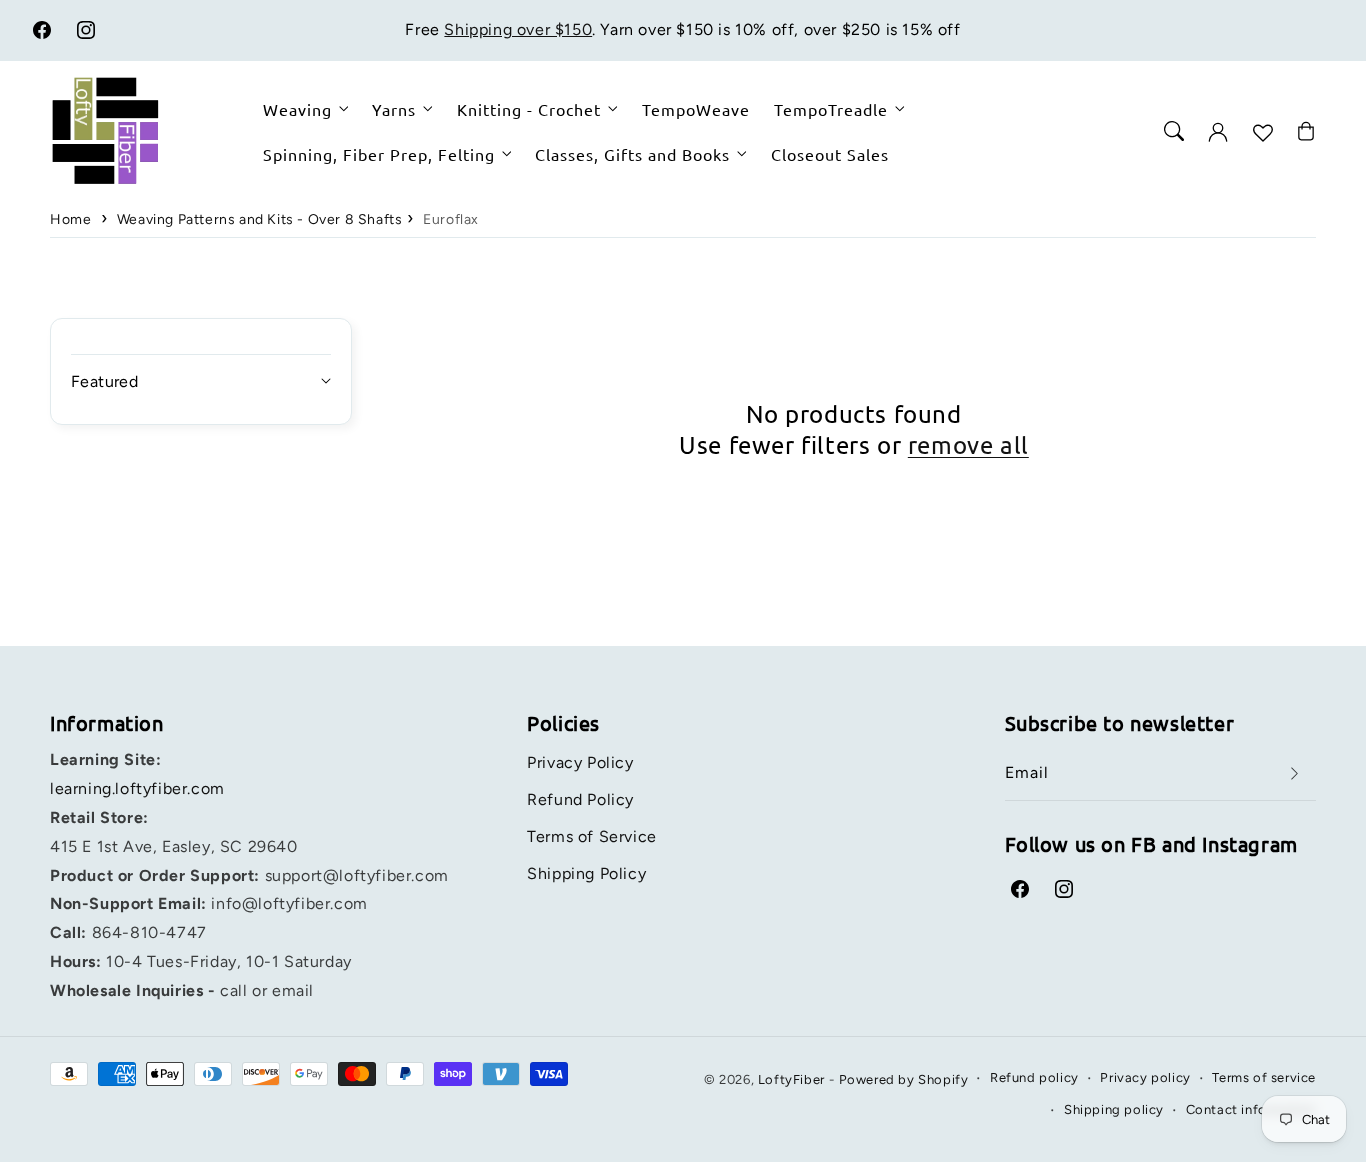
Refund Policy (580, 799)
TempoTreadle (831, 109)
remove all (968, 444)
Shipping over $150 (518, 29)
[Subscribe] (1294, 773)
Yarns (394, 109)
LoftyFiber (791, 1079)
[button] (1174, 131)
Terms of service (1264, 1077)
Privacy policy (1145, 1077)
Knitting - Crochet (529, 109)
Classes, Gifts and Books (632, 153)
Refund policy (1034, 1077)
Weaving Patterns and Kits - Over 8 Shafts (260, 219)
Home (70, 219)
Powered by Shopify (904, 1079)
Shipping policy (1114, 1109)
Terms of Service (592, 836)
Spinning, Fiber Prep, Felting (379, 153)
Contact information (1251, 1109)
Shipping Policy (586, 873)
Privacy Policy (580, 762)
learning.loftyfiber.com (137, 788)
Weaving (297, 109)
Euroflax (451, 219)
